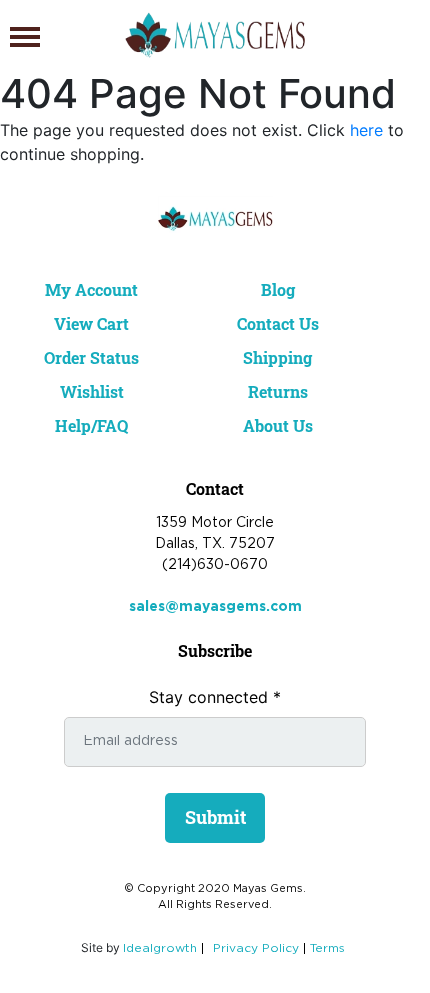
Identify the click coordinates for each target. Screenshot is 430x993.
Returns (278, 391)
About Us (278, 425)
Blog (278, 289)
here (366, 130)
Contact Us (278, 323)
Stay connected (215, 697)
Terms (327, 948)
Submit (215, 817)
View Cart (91, 323)
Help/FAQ (91, 425)
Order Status (91, 357)
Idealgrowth (160, 948)
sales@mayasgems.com (215, 607)
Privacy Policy (256, 948)
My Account (91, 289)
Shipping (277, 357)
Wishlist (92, 391)
